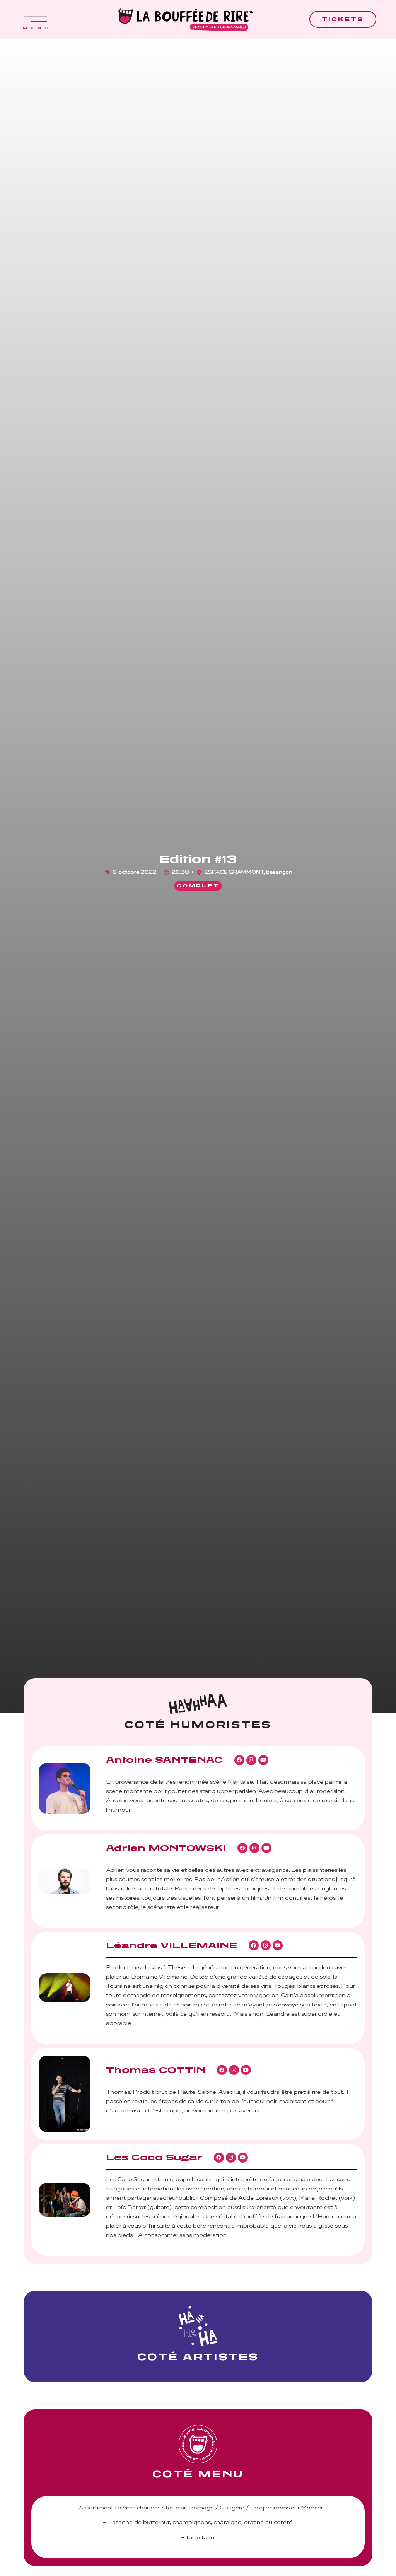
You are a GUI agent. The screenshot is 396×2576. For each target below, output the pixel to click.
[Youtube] (263, 1760)
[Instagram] (251, 1760)
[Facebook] (239, 1760)
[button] (198, 886)
